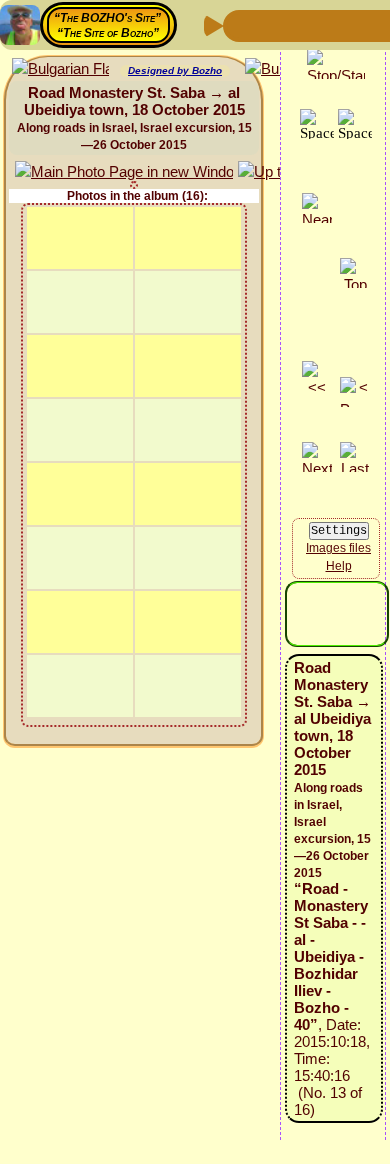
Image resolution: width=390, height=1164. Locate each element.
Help (339, 566)
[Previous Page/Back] (241, 24)
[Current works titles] (369, 24)
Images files (338, 548)
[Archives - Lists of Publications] (305, 24)
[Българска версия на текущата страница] (60, 69)
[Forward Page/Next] (273, 24)
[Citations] (337, 24)
